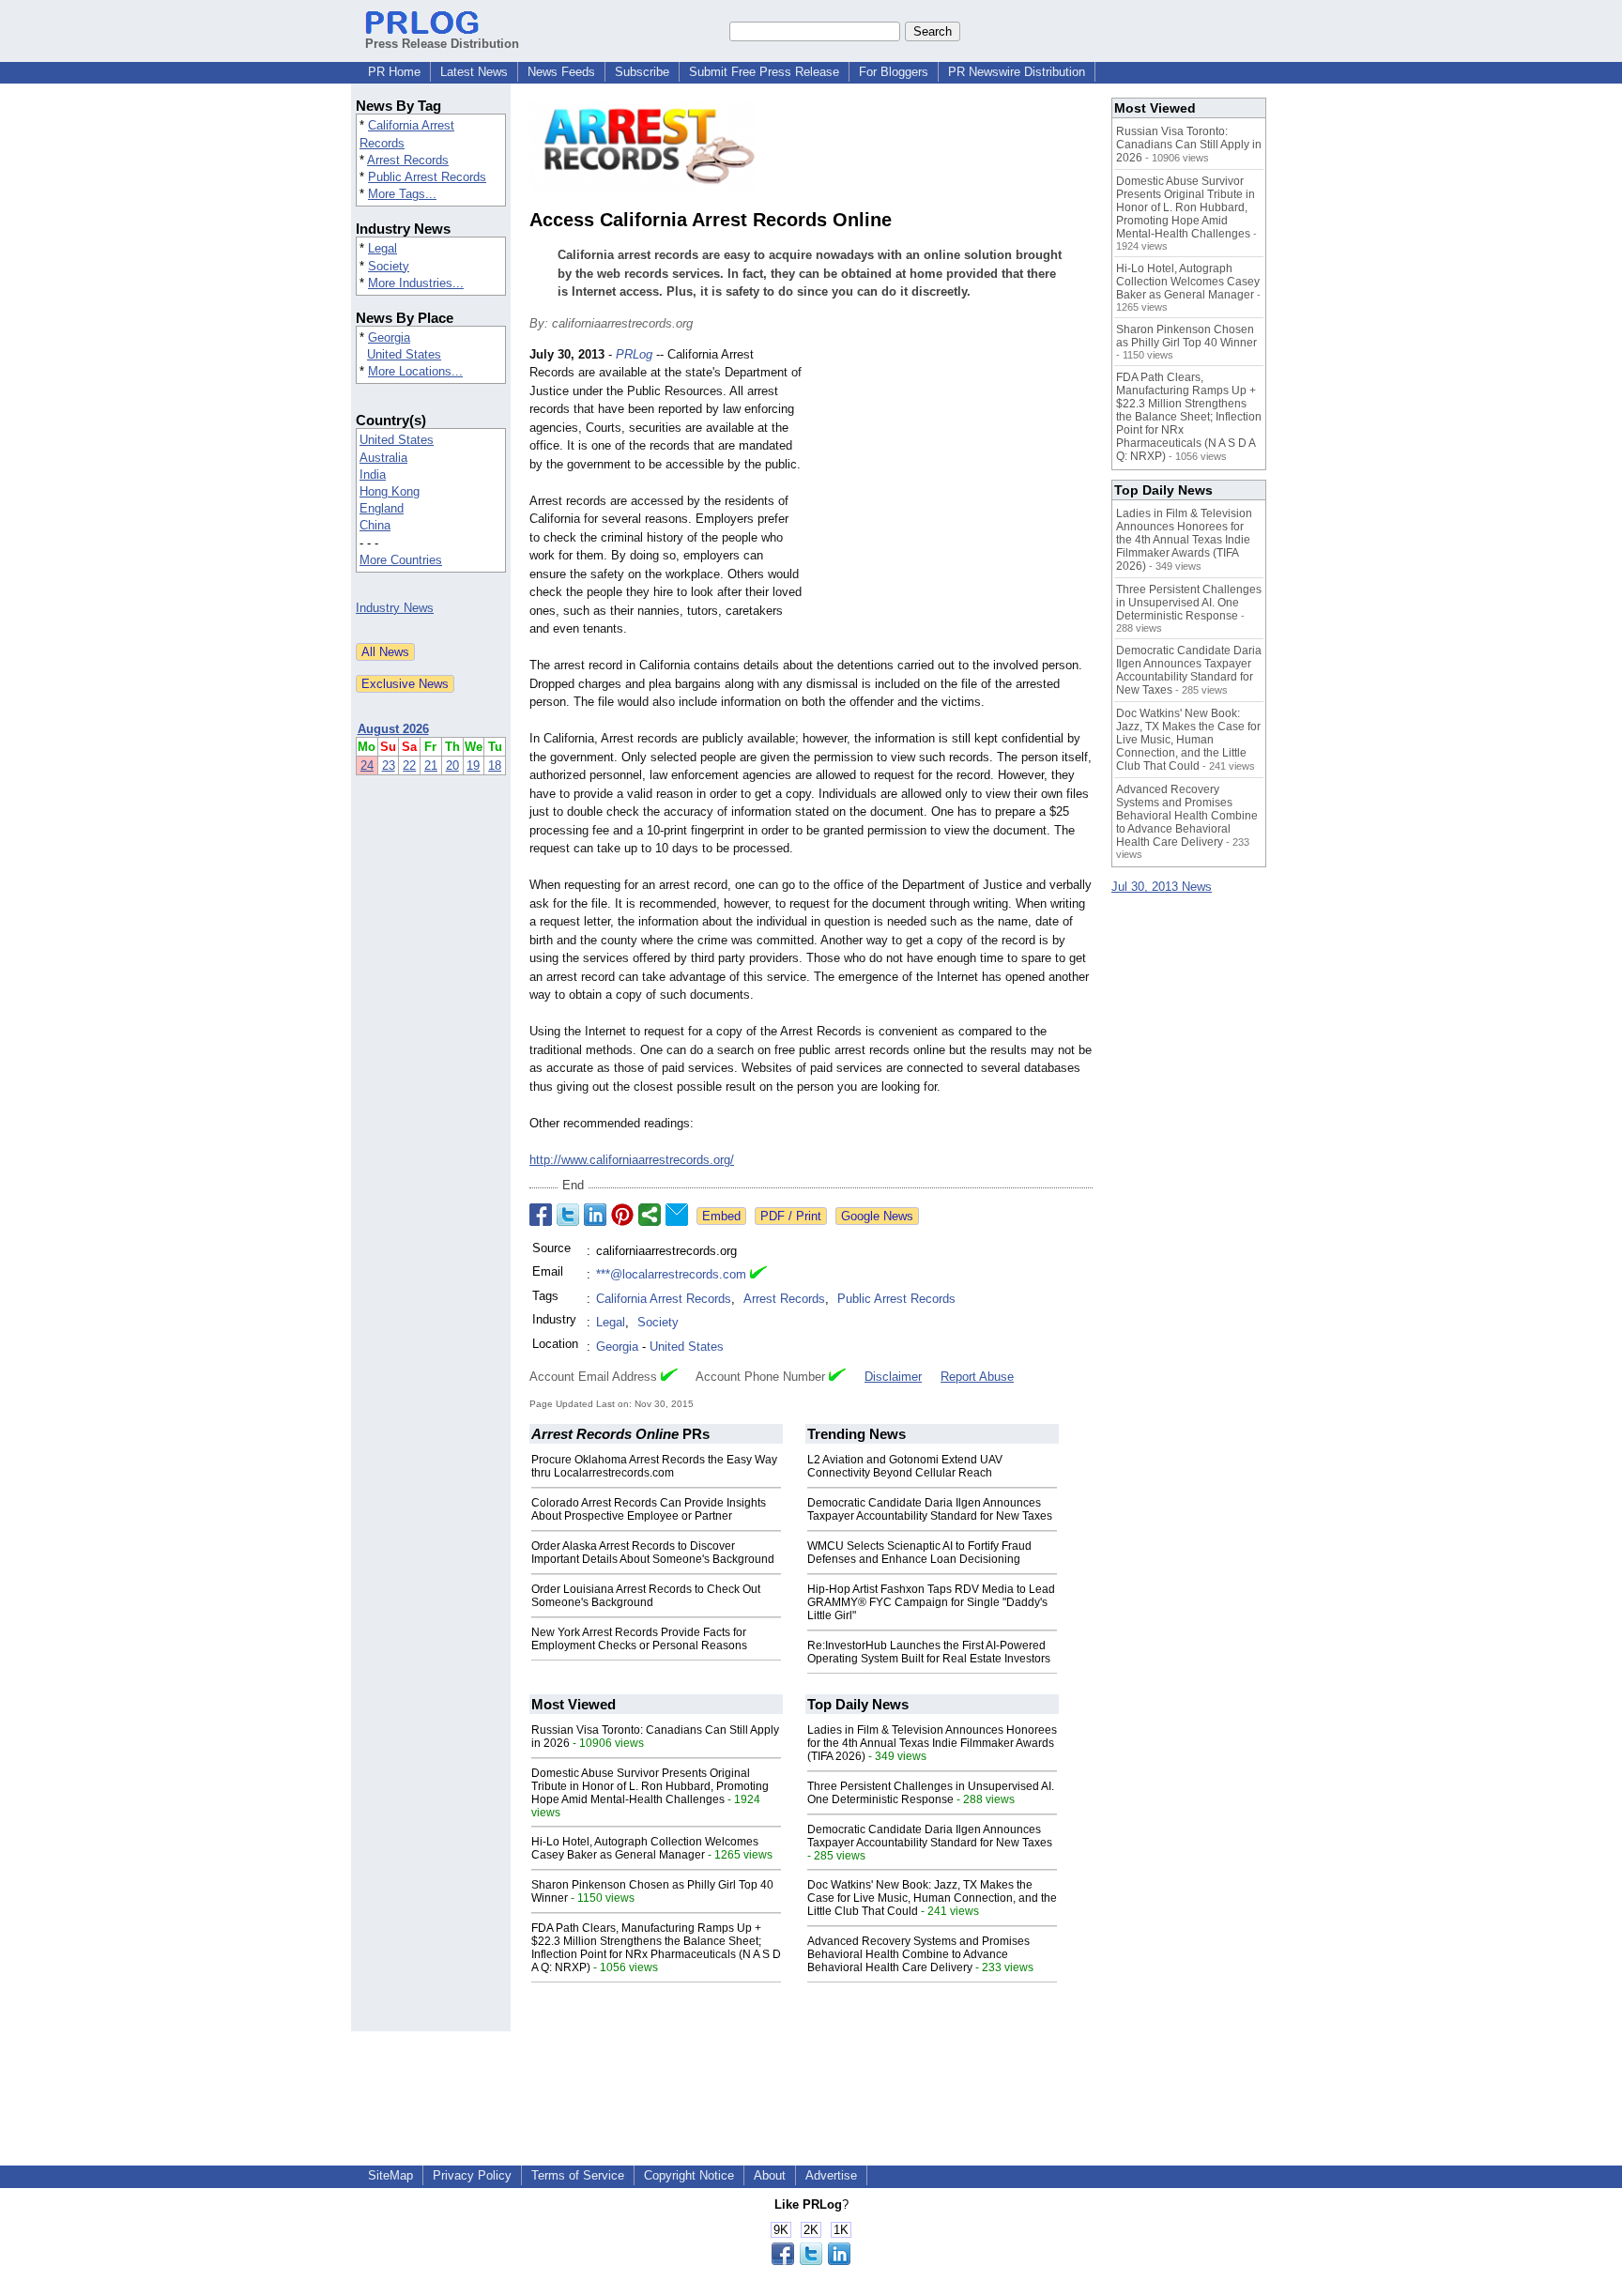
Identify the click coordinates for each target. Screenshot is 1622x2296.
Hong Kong (390, 491)
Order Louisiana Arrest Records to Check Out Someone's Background (646, 1596)
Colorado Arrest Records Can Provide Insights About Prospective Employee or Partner (649, 1509)
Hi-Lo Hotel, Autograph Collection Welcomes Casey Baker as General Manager (645, 1848)
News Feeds (561, 72)
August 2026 (393, 729)
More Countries (401, 560)
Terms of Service (578, 2175)
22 (409, 765)
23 (389, 765)
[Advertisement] (952, 483)
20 (452, 765)
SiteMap (390, 2175)
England (382, 508)
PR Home (394, 72)
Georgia (389, 337)
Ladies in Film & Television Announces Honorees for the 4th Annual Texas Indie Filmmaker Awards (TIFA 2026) (932, 1743)
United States (404, 354)
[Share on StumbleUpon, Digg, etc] (650, 1215)
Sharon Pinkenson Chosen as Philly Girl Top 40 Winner (1186, 336)
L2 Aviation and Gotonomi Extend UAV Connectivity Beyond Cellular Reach (905, 1466)
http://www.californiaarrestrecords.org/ (632, 1160)
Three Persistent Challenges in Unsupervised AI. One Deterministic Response (931, 1793)
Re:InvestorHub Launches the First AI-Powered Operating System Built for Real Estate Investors (929, 1652)
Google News (877, 1216)
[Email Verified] (758, 1275)
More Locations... (415, 371)
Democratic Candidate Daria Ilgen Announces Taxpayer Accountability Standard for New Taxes (930, 1509)
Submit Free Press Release (764, 72)
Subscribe (642, 72)
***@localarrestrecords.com (671, 1274)
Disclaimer (893, 1377)
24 (367, 765)
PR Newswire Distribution (1017, 72)
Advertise (831, 2175)
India (373, 475)
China (375, 525)
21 (431, 765)
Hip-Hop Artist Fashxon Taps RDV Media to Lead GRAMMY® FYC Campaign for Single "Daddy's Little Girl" (931, 1602)
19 (473, 765)
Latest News (474, 72)
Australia (383, 458)
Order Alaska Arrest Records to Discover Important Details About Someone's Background (653, 1553)
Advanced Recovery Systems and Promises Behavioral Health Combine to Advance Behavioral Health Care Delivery (918, 1954)
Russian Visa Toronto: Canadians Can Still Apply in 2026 (1189, 145)
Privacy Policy (472, 2175)
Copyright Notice (689, 2175)
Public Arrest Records (427, 177)
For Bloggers (894, 72)
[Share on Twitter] (568, 1215)
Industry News (395, 608)
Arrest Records (408, 160)
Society (389, 266)
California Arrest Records (664, 1299)
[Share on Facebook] (541, 1215)
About (770, 2175)
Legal (383, 248)
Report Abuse (977, 1377)
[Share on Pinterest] (622, 1215)
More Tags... (402, 194)
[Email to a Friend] (677, 1215)
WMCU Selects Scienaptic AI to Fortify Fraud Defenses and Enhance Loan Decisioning (919, 1553)
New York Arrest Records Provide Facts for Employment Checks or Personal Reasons (639, 1639)
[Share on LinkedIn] (595, 1215)
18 (495, 765)
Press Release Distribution (442, 44)
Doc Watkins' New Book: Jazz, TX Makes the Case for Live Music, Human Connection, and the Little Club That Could (932, 1898)
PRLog (634, 354)
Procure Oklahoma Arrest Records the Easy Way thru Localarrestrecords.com (654, 1466)
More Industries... (416, 283)
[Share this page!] (811, 2261)
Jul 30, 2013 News (1162, 887)
